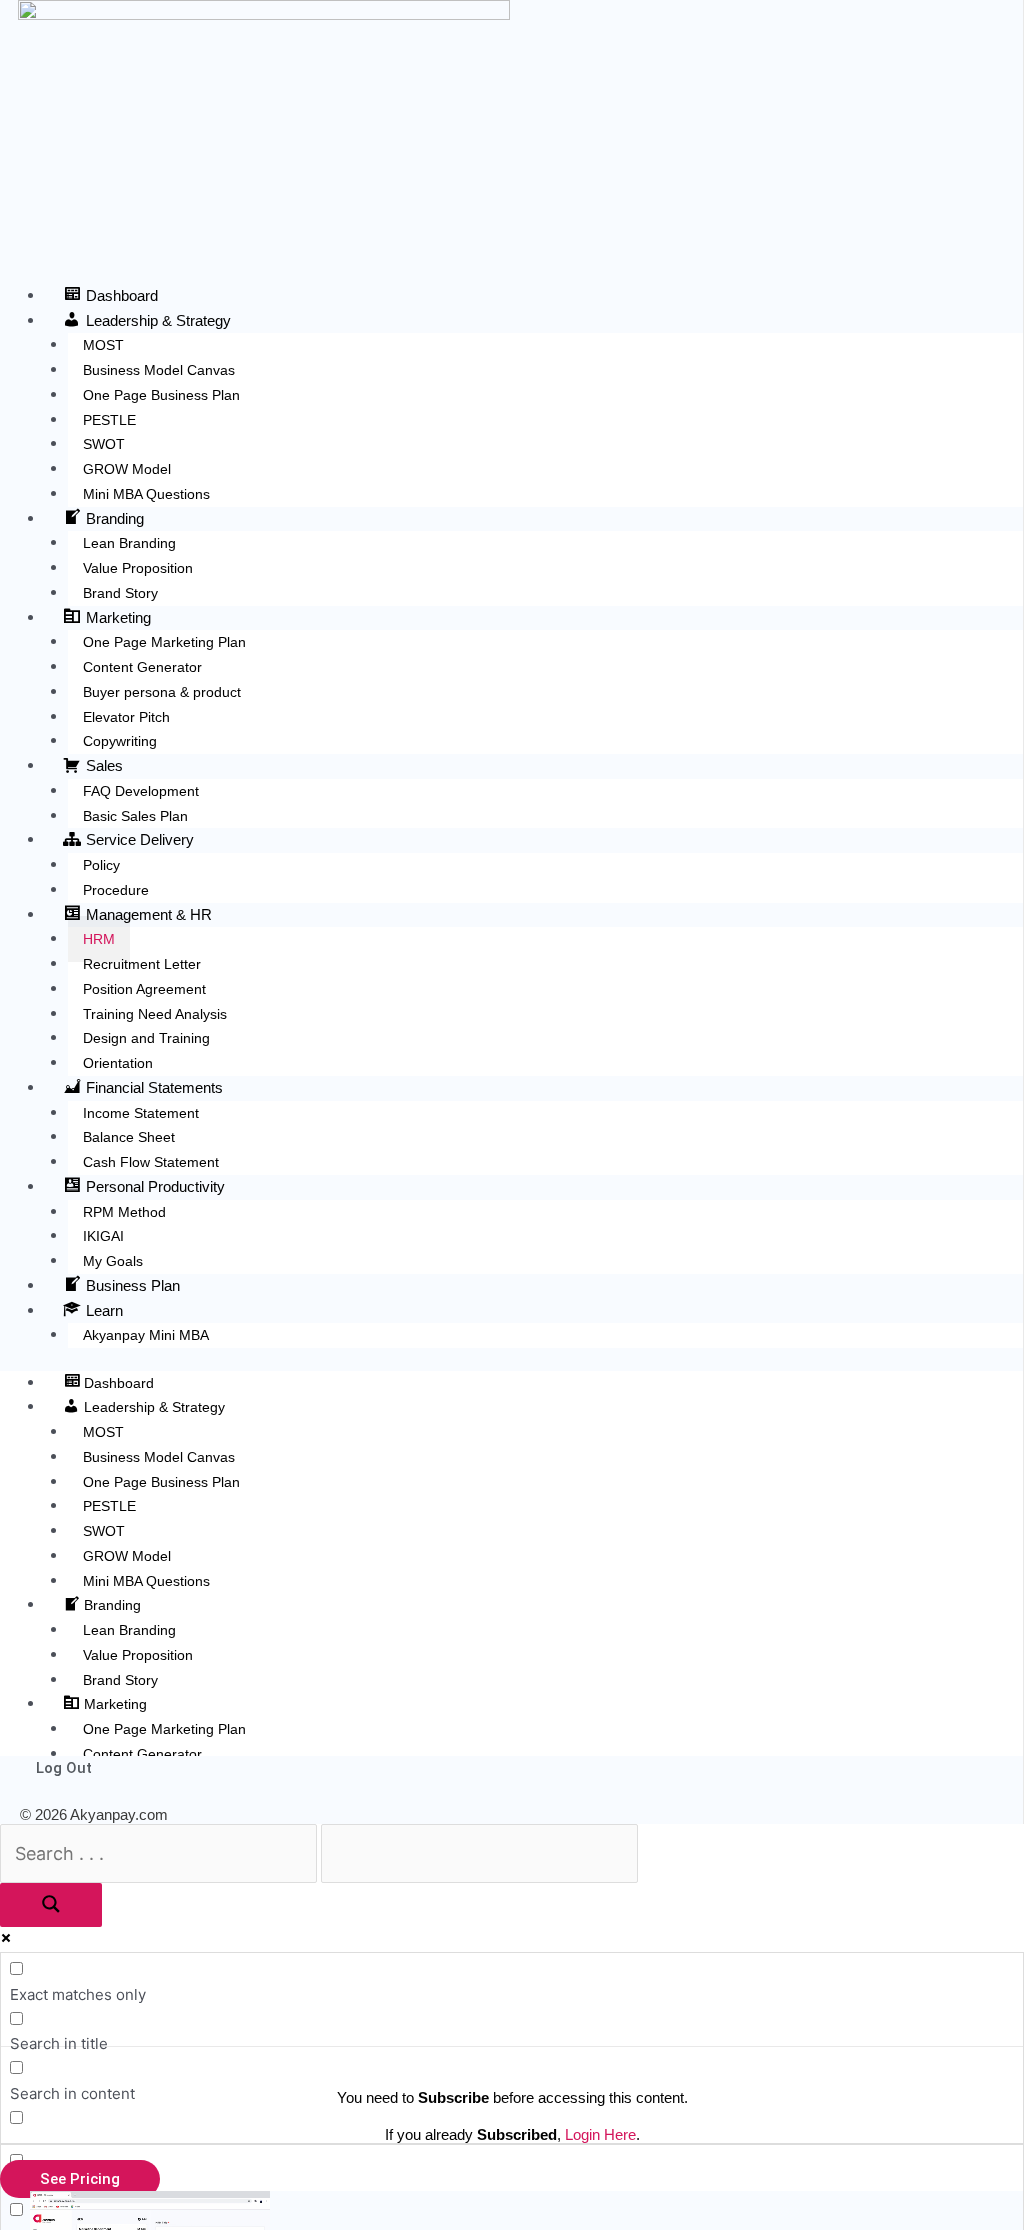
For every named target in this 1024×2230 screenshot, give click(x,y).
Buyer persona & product (162, 692)
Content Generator (142, 667)
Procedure (116, 890)
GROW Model (127, 469)
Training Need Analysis (155, 1014)
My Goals (113, 1261)
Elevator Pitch (126, 717)
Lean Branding (129, 543)
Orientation (118, 1063)
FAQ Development (141, 791)
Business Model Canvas (159, 370)
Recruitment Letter (142, 964)
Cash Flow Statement (151, 1162)
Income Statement (141, 1113)
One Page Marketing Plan (164, 642)
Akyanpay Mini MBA (146, 1335)
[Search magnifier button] (51, 1905)
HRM (99, 939)
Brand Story (120, 593)
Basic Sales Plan (135, 816)
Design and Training (146, 1038)
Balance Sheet (129, 1137)
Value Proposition (138, 568)
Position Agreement (144, 989)
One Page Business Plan (161, 395)
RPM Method (124, 1212)
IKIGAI (103, 1236)
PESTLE (109, 420)
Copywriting (120, 741)
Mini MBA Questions (146, 494)
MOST (103, 345)
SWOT (104, 444)
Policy (101, 865)
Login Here (600, 2134)
